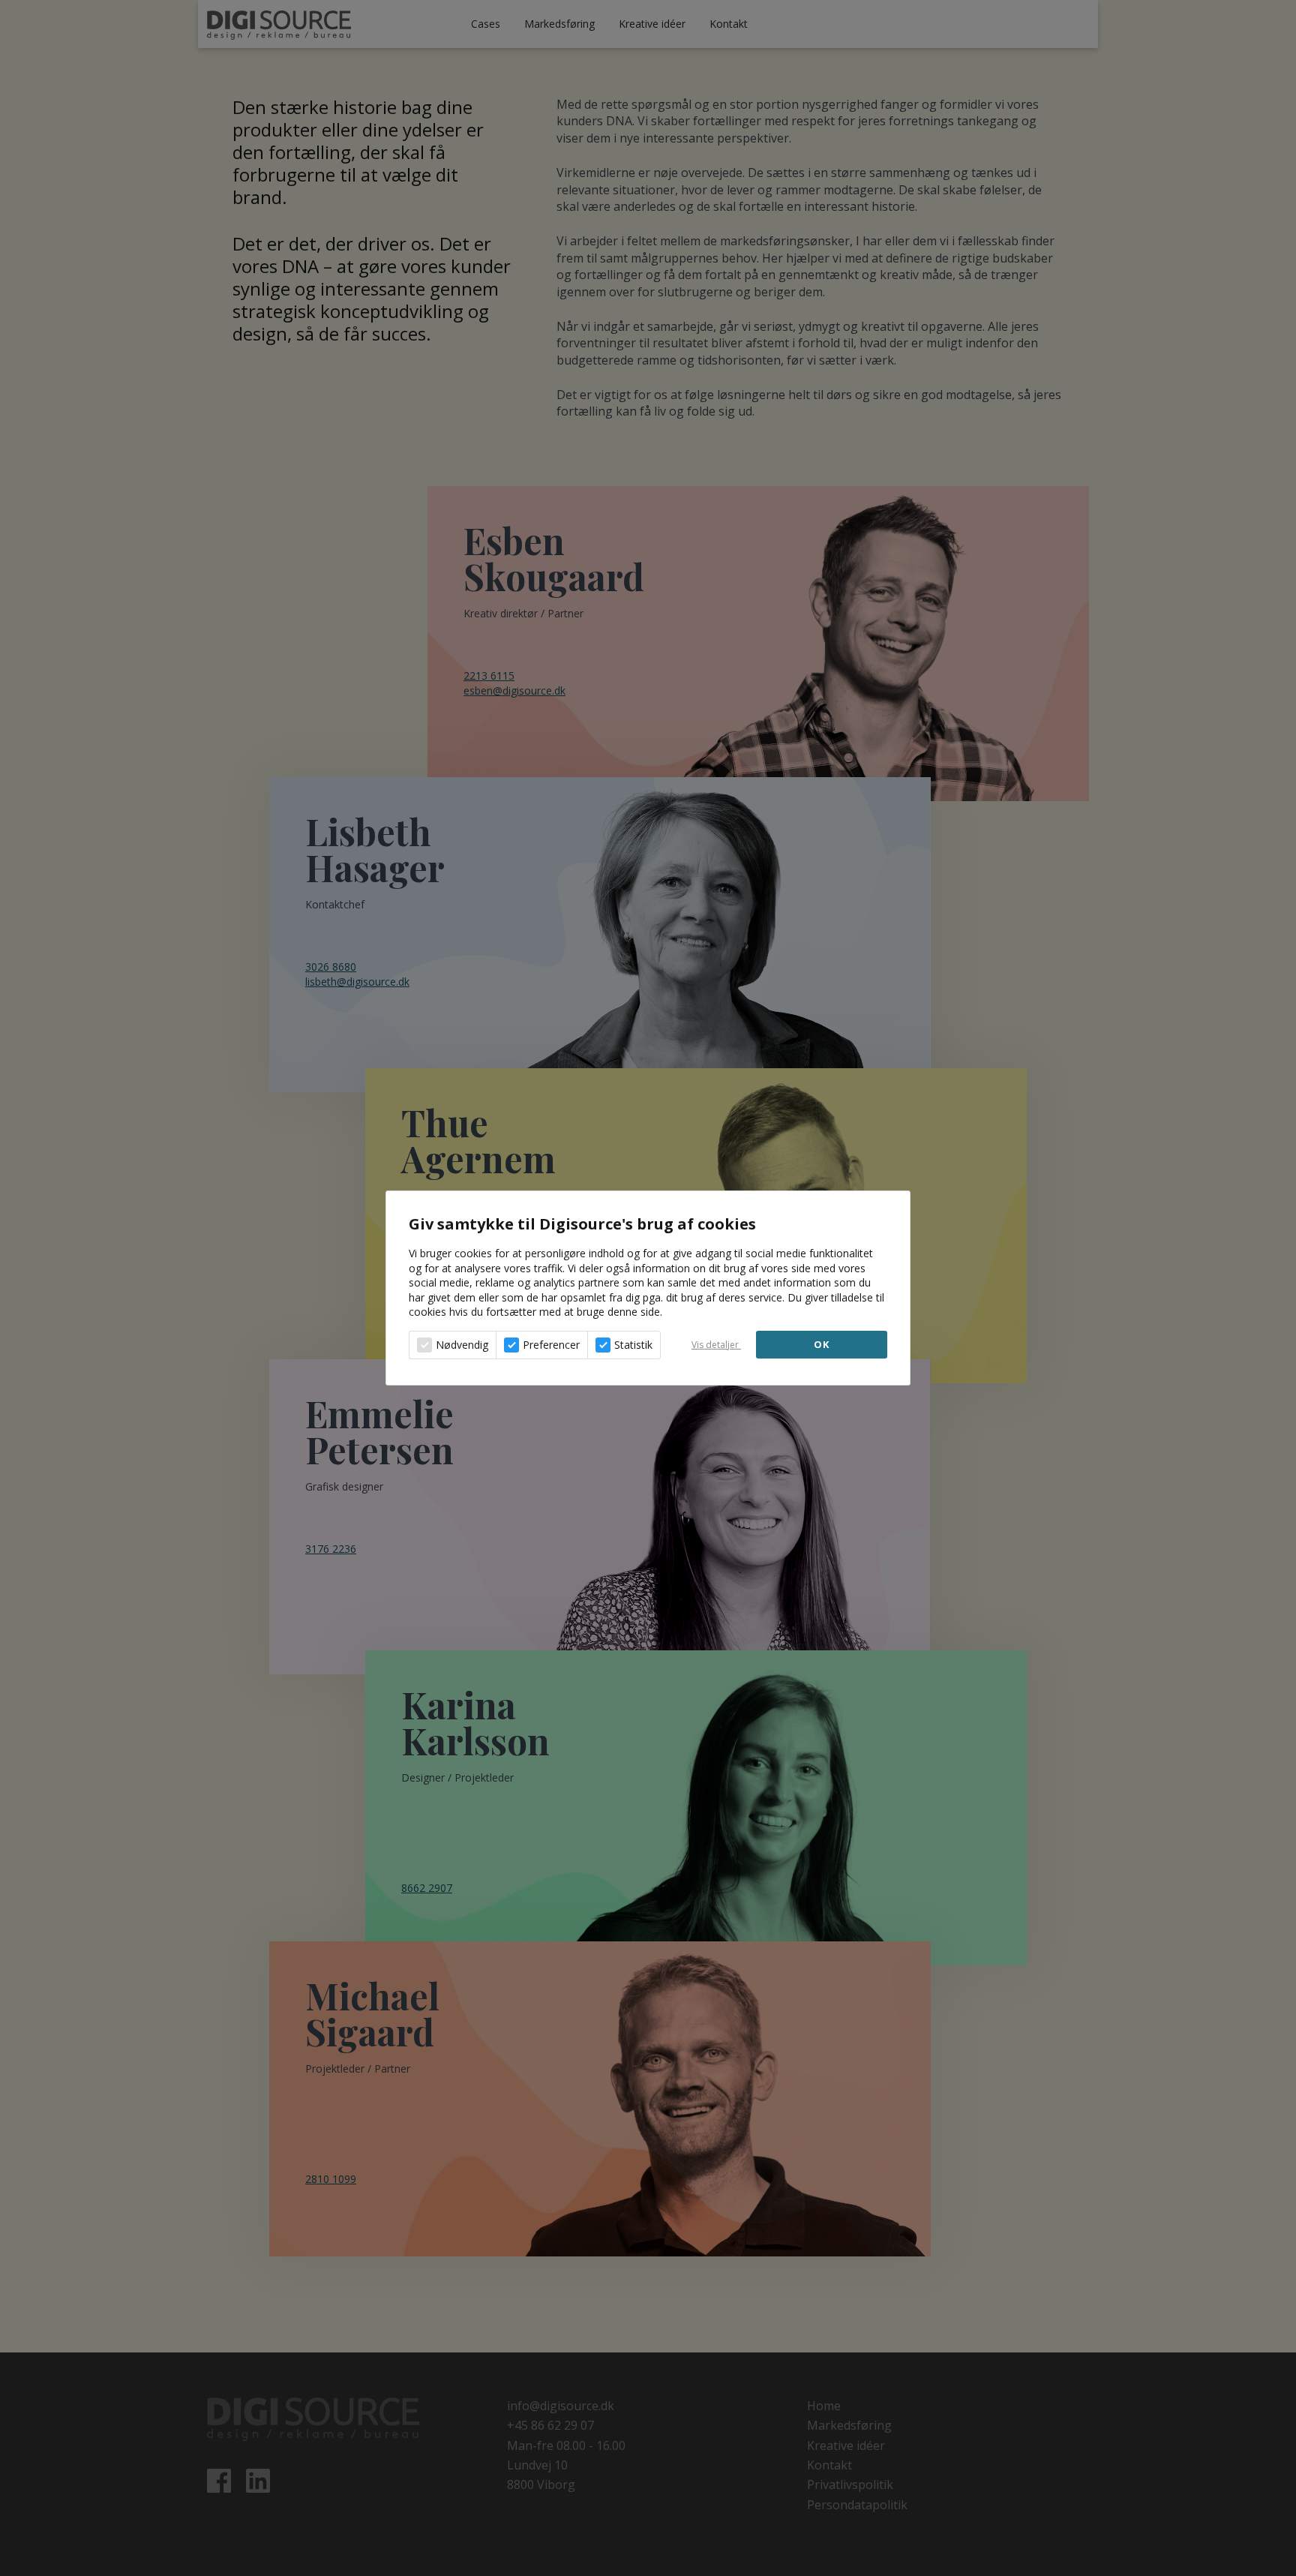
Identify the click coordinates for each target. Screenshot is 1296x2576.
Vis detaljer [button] (716, 1345)
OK (822, 1344)
